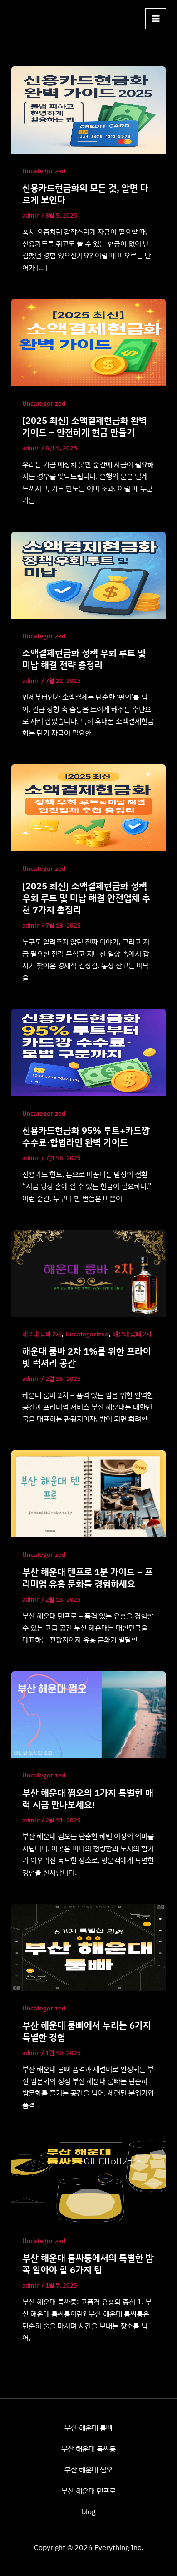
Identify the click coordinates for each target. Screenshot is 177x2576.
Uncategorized (44, 171)
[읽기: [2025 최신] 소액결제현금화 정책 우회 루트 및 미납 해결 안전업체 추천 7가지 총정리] (89, 807)
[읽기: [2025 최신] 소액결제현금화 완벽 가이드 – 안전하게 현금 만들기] (89, 342)
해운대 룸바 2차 (42, 1334)
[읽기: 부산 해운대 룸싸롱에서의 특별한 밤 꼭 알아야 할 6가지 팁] (89, 2179)
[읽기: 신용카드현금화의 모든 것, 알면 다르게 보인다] (89, 109)
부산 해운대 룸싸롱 (88, 2448)
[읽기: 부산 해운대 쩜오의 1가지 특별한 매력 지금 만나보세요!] (89, 1714)
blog (88, 2511)
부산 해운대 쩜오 (88, 2469)
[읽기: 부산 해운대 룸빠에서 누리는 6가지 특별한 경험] (89, 1946)
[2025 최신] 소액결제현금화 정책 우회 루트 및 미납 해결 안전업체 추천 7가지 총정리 (86, 898)
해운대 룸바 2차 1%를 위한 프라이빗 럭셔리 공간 (87, 1357)
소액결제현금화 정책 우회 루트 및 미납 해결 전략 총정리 (84, 659)
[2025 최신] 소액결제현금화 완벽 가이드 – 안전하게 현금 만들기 (85, 426)
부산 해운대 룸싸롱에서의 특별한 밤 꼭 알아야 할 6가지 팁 (88, 2264)
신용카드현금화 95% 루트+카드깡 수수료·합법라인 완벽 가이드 (86, 1136)
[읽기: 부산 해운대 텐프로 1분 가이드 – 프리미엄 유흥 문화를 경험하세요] (89, 1493)
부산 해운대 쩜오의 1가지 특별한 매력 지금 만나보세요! (88, 1799)
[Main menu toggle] (156, 19)
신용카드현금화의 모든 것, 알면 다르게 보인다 (85, 194)
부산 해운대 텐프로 (88, 2491)
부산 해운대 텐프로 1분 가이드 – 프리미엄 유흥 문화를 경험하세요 (88, 1578)
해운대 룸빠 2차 (132, 1334)
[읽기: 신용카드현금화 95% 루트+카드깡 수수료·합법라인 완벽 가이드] (89, 1052)
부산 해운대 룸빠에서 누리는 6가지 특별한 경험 (87, 2031)
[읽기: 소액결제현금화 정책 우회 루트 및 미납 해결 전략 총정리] (89, 575)
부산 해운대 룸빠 (88, 2427)
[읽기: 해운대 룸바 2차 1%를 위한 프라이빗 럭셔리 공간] (89, 1272)
